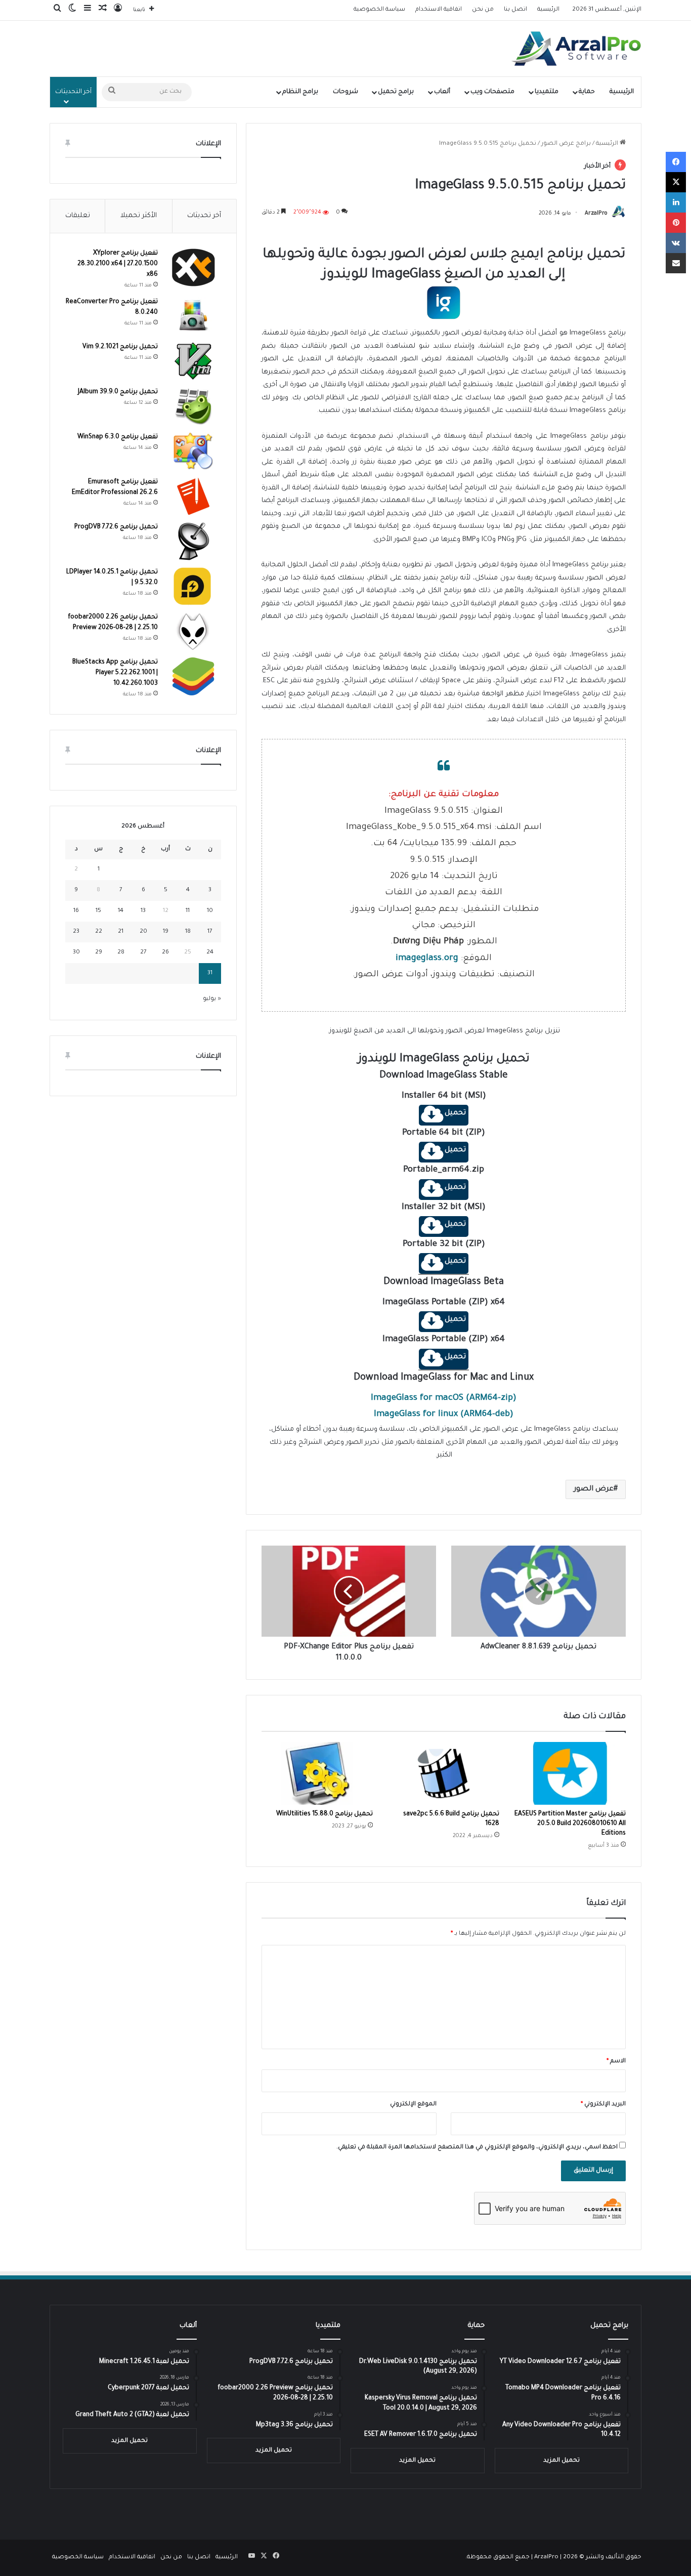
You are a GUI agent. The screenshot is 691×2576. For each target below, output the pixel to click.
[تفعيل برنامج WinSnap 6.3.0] (193, 451)
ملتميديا (547, 92)
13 (143, 911)
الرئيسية (548, 10)
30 (76, 953)
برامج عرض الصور (566, 144)
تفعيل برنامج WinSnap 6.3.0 (118, 437)
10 (210, 911)
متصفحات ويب (492, 92)
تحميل (455, 1113)
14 (121, 911)
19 (166, 932)
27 (143, 953)
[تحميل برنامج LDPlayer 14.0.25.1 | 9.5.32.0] (193, 586)
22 (99, 932)
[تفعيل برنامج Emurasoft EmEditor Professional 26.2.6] (193, 496)
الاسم (616, 2062)
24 (210, 953)
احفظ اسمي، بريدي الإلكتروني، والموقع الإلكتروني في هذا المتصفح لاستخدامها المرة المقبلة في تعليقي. (477, 2148)
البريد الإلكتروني (603, 2105)
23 (76, 932)
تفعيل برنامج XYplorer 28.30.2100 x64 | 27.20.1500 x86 (118, 264)
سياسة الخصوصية (379, 10)
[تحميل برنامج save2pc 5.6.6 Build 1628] (444, 1773)
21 (121, 932)
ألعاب (442, 92)
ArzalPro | (549, 2558)
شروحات (345, 92)
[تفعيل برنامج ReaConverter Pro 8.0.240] (193, 316)
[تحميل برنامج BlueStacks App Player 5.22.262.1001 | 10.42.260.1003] (193, 676)
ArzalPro (596, 214)
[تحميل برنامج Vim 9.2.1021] (193, 361)
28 (121, 953)
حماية (587, 92)
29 (99, 953)
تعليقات (78, 216)
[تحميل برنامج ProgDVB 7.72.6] (193, 541)
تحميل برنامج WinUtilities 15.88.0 (325, 1814)
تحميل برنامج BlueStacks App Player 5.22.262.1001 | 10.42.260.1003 (115, 673)
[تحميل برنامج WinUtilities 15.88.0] (317, 1773)
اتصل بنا (515, 10)
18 (188, 932)
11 (188, 911)
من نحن (483, 10)
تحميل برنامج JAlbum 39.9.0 (118, 392)
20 (143, 932)
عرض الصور (594, 1489)
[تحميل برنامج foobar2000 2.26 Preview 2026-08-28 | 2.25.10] (193, 631)
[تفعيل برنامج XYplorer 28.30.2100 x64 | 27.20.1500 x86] (193, 267)
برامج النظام (300, 92)
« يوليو (212, 999)
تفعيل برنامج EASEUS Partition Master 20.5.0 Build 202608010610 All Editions (570, 1824)
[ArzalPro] (576, 49)
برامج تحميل (396, 92)
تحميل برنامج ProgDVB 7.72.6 (116, 527)
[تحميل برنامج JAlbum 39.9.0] (193, 406)
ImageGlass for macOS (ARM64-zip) (444, 1399)
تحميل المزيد (562, 2461)
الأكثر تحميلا (139, 216)
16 (76, 911)
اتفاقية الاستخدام (439, 10)
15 (98, 911)
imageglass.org (427, 959)
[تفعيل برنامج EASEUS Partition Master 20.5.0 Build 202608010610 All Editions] (570, 1773)
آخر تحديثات (204, 216)
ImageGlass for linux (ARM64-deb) (444, 1415)
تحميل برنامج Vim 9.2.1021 (120, 347)
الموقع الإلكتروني (413, 2105)
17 (210, 932)
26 (165, 953)
